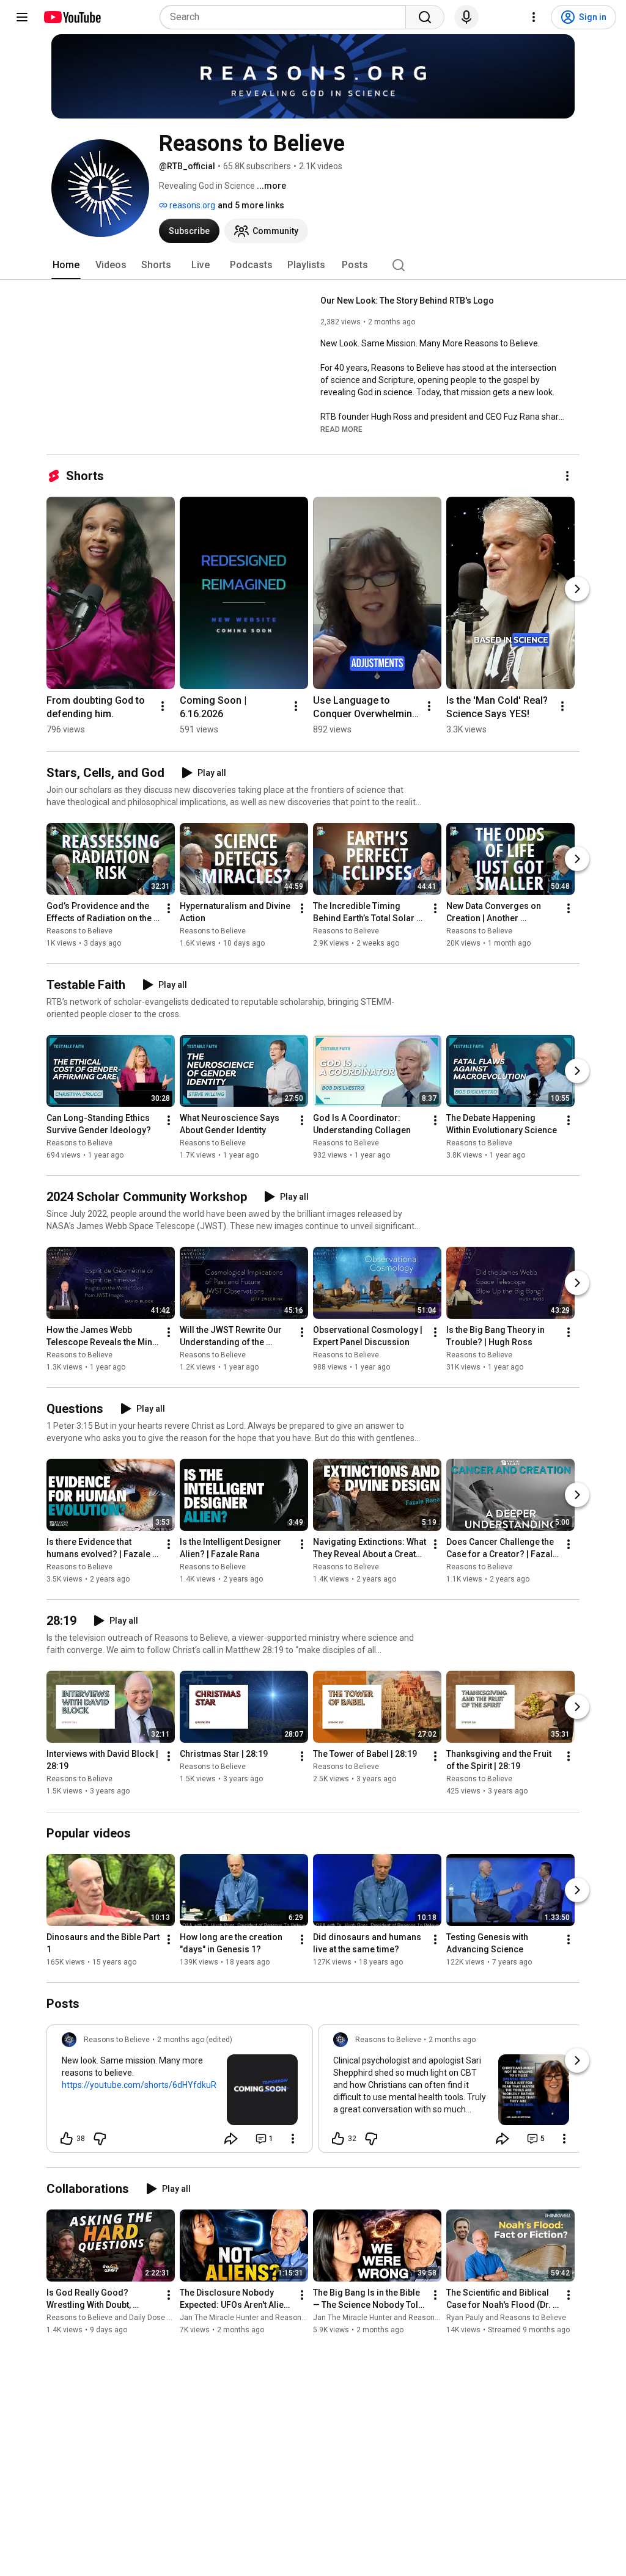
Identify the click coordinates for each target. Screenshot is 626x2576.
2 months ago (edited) (195, 2040)
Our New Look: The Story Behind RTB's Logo (407, 301)
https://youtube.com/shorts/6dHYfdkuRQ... (145, 2085)
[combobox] (286, 17)
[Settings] (534, 17)
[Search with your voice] (466, 17)
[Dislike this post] (100, 2139)
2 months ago (452, 2040)
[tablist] (313, 265)
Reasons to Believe (79, 931)
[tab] (66, 265)
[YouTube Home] (72, 17)
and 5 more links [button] (251, 205)
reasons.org (191, 205)
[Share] (231, 2139)
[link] (180, 2092)
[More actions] (567, 476)
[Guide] (22, 17)
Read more (341, 429)
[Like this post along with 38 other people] (67, 2139)
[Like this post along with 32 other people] (338, 2139)
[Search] (425, 17)
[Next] (577, 589)
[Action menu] (293, 2139)
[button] (341, 429)
